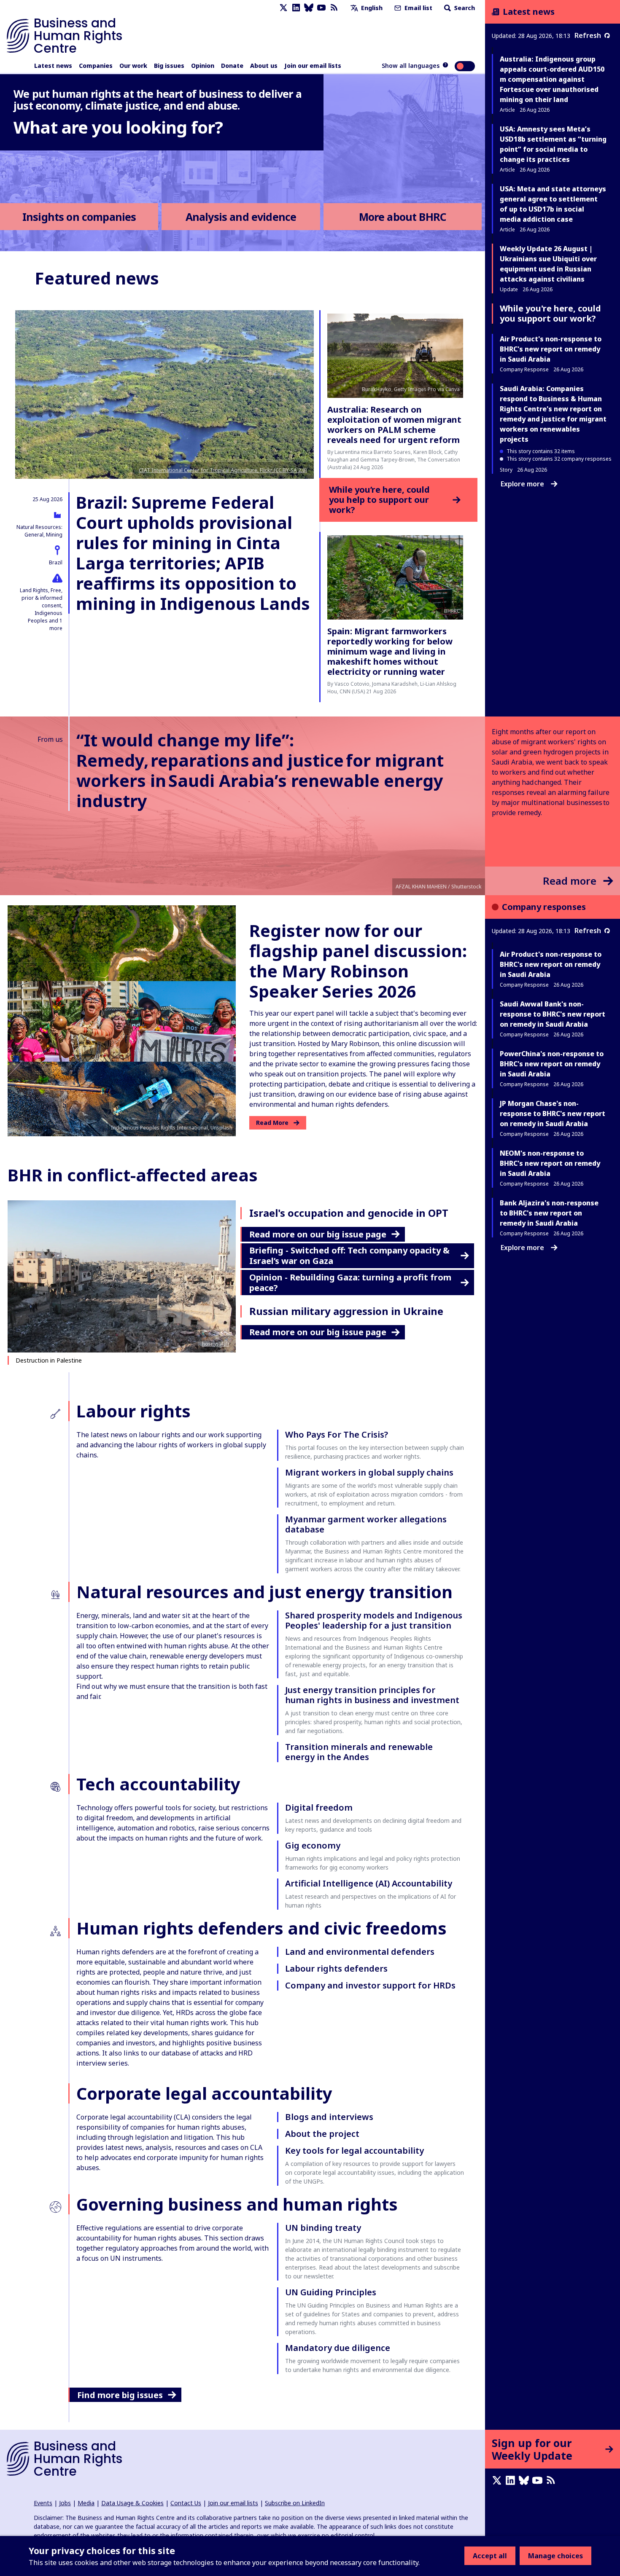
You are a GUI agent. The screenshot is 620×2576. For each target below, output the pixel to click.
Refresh (588, 35)
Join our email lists (313, 66)
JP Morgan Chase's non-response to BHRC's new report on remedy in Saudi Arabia (553, 1114)
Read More (272, 1123)
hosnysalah (216, 1344)
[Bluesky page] (309, 8)
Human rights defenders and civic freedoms (261, 1928)
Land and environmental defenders (360, 1952)
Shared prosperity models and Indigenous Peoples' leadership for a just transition (374, 1620)
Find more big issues (120, 2395)
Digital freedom (319, 1807)
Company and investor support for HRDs (370, 1985)
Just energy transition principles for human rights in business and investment (372, 1695)
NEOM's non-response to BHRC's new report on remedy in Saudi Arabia (550, 1163)
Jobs (65, 2503)
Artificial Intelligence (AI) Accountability (369, 1883)
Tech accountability (158, 1784)
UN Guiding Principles (331, 2292)
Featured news (97, 278)
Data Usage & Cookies (132, 2503)
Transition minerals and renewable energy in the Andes (359, 1752)
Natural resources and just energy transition (264, 1592)
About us (264, 66)
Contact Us (186, 2503)
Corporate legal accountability (204, 2093)
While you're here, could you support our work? (550, 313)
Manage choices (555, 2556)
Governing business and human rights (237, 2204)
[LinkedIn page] (296, 8)
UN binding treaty (323, 2228)
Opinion (203, 66)
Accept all (490, 2556)
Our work (133, 66)
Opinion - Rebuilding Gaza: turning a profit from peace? (350, 1283)
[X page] (283, 8)
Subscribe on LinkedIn (295, 2503)
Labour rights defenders (336, 1968)
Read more (570, 881)
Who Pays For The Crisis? (337, 1434)
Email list (418, 8)
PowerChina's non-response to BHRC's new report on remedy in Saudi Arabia (552, 1064)
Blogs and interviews (329, 2117)
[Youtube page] (321, 8)
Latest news (53, 66)
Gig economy (313, 1845)
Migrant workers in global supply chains (369, 1472)
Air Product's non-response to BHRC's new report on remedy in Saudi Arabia (551, 349)
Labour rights (133, 1411)
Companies (96, 66)
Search (464, 8)
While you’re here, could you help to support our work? (379, 500)
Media (86, 2503)
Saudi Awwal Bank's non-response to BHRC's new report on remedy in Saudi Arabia (553, 1014)
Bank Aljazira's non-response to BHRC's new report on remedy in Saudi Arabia (549, 1213)
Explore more (522, 484)
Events (43, 2503)
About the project (322, 2134)
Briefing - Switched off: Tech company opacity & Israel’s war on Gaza (349, 1256)
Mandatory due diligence (338, 2348)
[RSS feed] (334, 8)
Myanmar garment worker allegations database (366, 1524)
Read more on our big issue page (318, 1234)
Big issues (169, 66)
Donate (232, 66)
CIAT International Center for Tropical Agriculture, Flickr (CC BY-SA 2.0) (223, 470)
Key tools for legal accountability (354, 2151)
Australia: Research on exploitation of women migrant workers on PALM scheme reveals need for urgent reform (394, 425)
